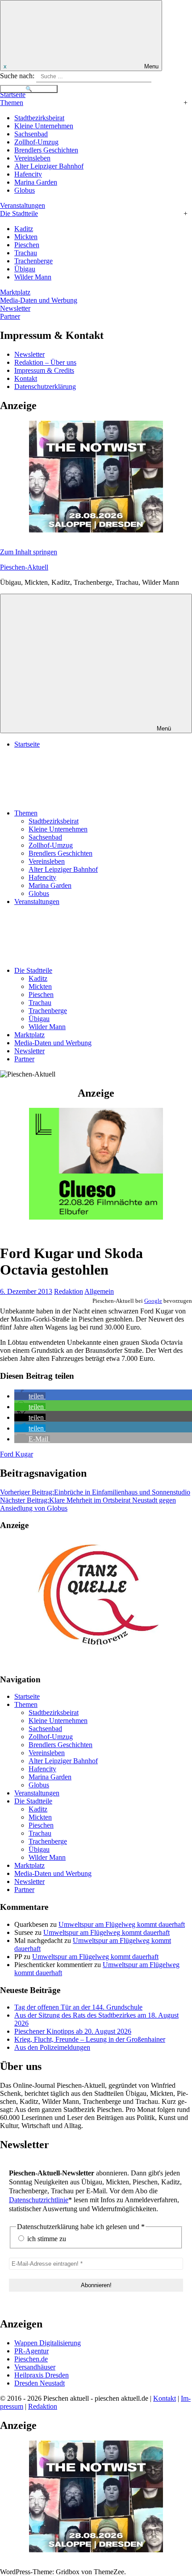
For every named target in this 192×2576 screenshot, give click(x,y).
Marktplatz (15, 292)
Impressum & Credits (44, 370)
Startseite (13, 95)
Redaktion (69, 1291)
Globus (25, 190)
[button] (30, 1396)
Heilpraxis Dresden (42, 2375)
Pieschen (27, 245)
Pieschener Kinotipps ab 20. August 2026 (73, 2031)
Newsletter (15, 308)
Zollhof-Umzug (36, 142)
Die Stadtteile (19, 213)
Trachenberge (33, 261)
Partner (10, 316)
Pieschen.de (31, 2359)
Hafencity (28, 174)
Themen (12, 103)
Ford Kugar (17, 1454)
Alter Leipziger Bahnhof (49, 166)
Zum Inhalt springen (29, 552)
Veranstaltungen (23, 205)
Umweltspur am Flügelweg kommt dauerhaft (122, 1924)
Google (153, 1301)
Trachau (26, 253)
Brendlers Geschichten (46, 150)
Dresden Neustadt (40, 2383)
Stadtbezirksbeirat (39, 118)
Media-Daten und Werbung (39, 300)
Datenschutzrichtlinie (39, 2200)
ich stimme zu (46, 2239)
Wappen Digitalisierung (48, 2343)
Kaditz (24, 229)
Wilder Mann (33, 277)
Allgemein (99, 1291)
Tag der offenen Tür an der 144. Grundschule (78, 2007)
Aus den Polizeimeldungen (52, 2047)
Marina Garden (36, 182)
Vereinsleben (32, 158)
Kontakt (26, 378)
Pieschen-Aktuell (24, 567)
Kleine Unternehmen (44, 126)
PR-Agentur (31, 2351)
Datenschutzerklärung (45, 386)
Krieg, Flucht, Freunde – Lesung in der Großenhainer (90, 2039)
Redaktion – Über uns (45, 362)
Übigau (25, 269)
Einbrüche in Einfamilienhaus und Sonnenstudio (95, 1492)
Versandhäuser (35, 2367)
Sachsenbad (31, 134)
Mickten (26, 237)
